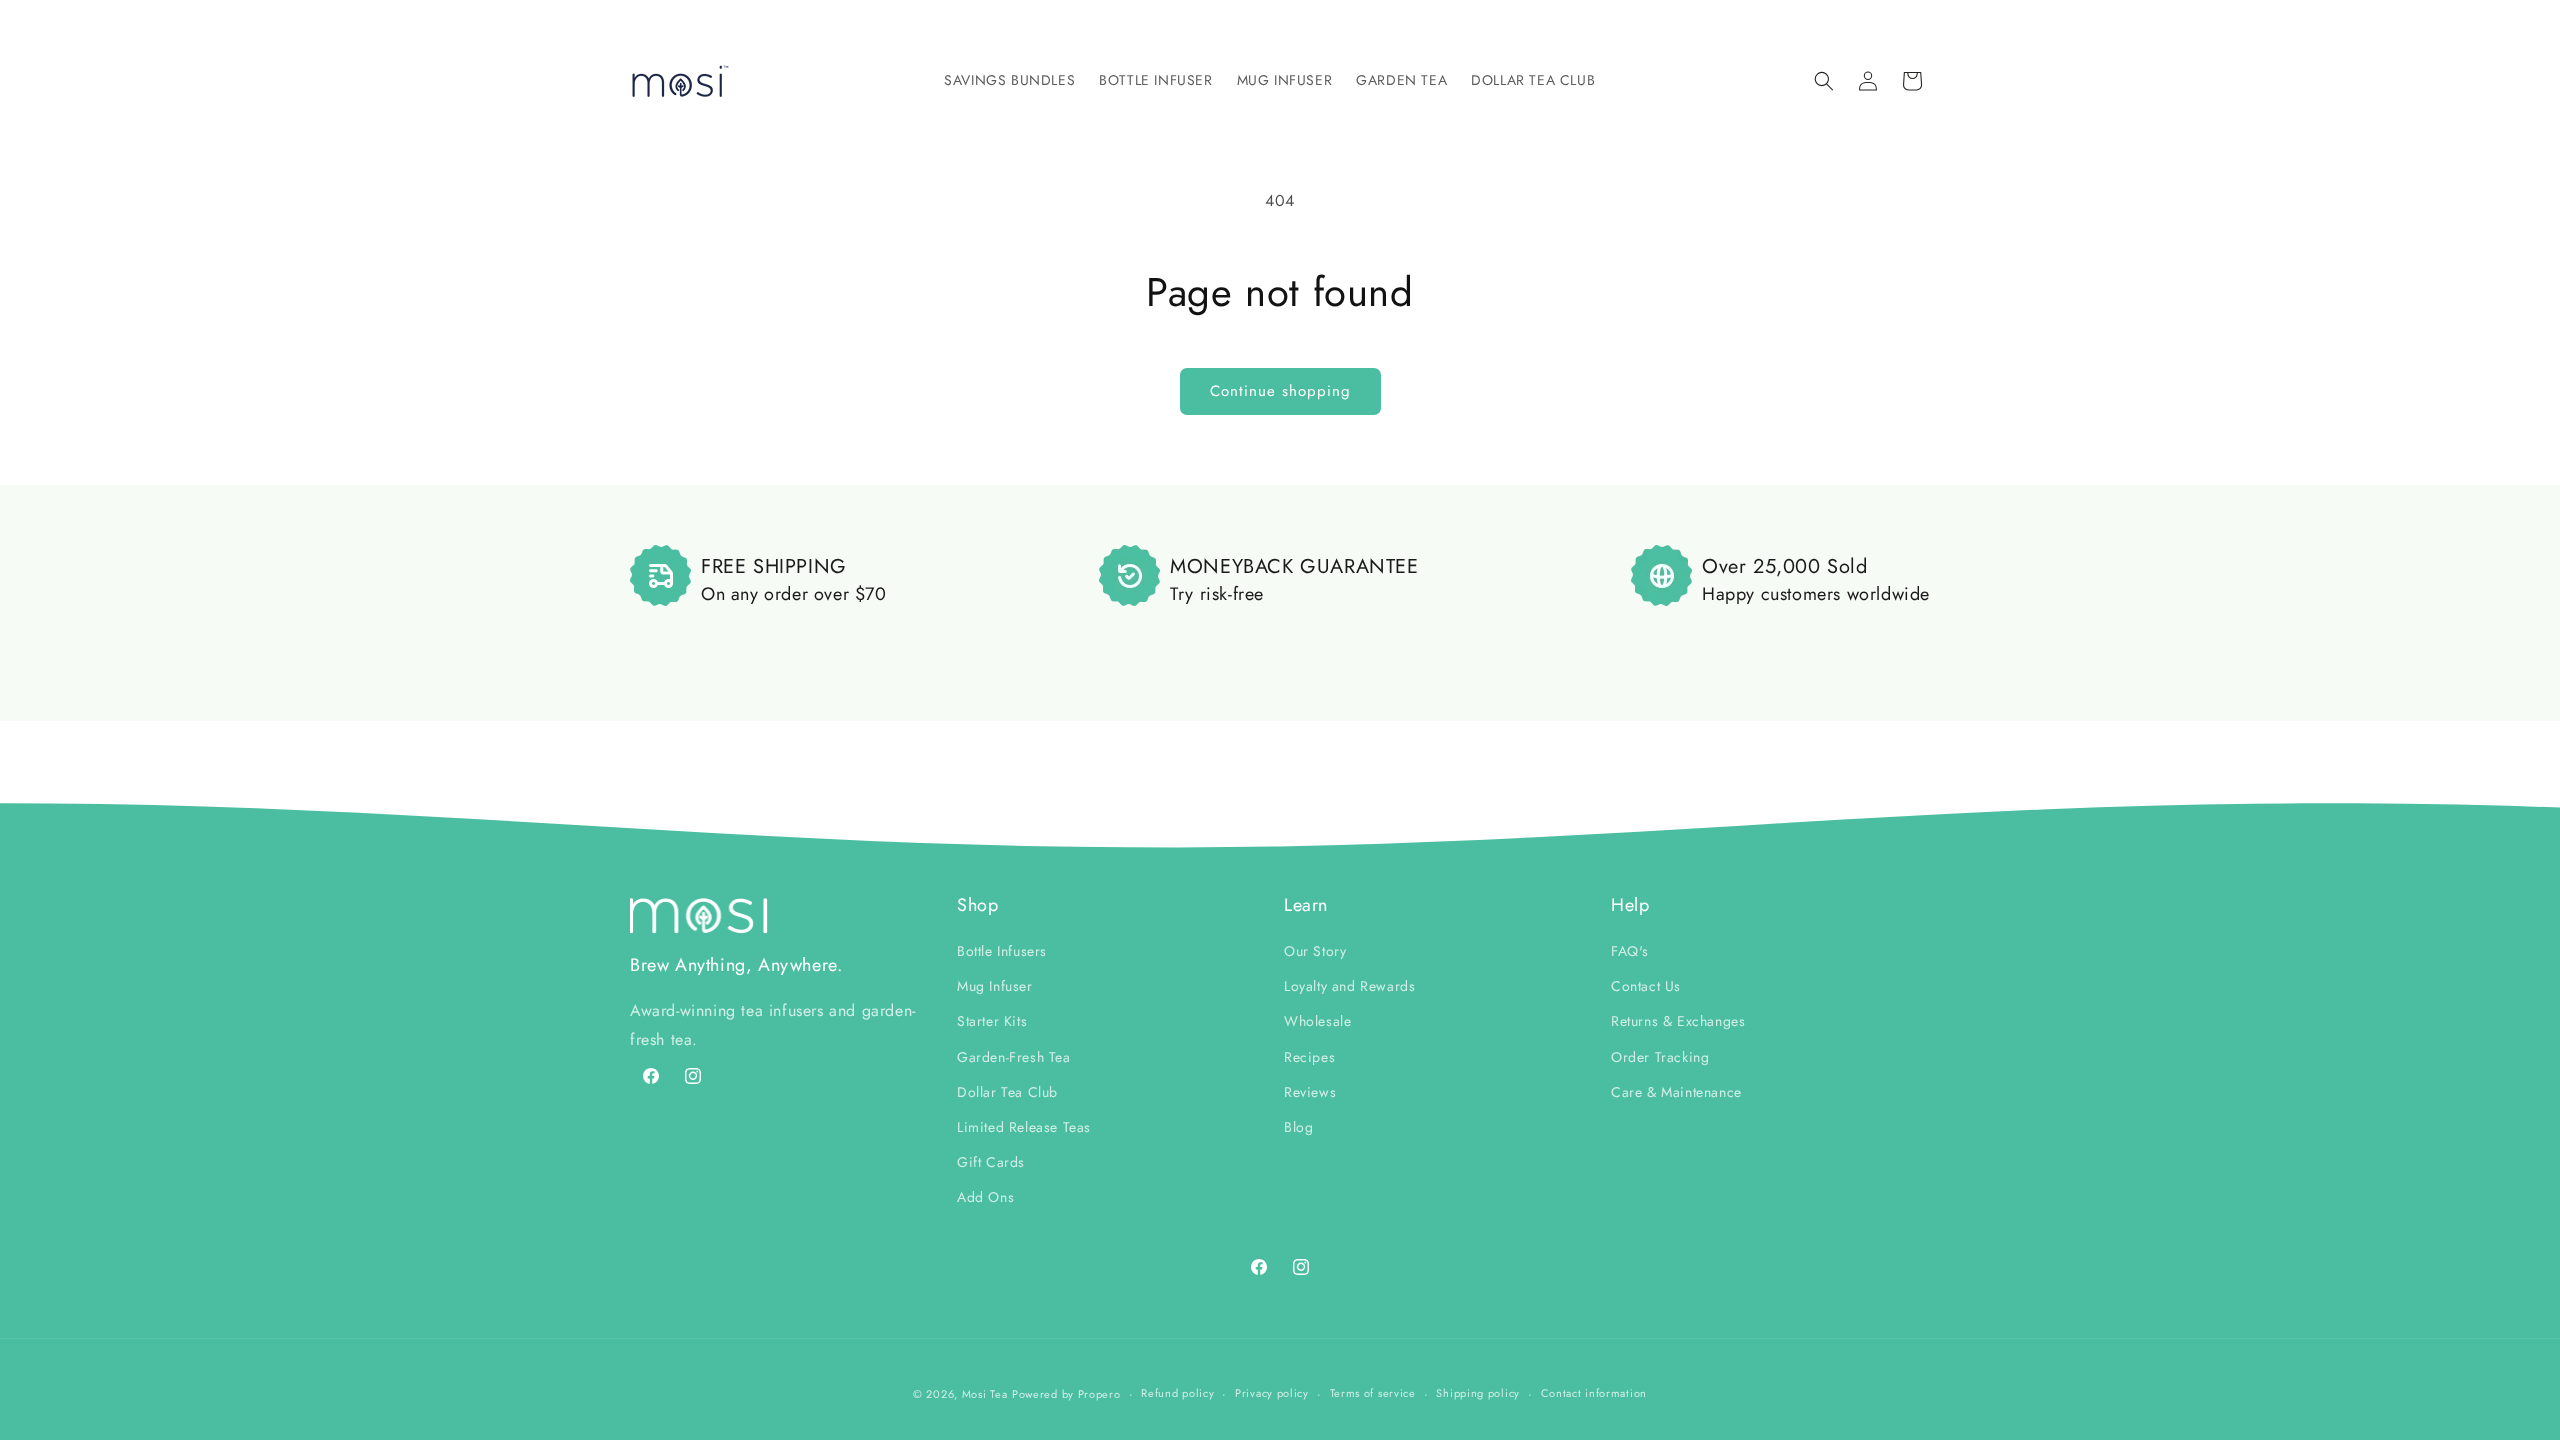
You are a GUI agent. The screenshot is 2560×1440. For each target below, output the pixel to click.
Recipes (1309, 1057)
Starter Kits (992, 1021)
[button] (1009, 80)
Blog (1298, 1127)
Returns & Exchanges (1678, 1021)
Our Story (1315, 951)
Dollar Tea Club (1007, 1092)
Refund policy (1177, 1393)
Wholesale (1317, 1021)
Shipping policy (1478, 1393)
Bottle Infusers (1002, 951)
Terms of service (1373, 1393)
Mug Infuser (995, 986)
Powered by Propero (1066, 1394)
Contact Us (1646, 986)
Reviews (1310, 1092)
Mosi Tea (985, 1394)
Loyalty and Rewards (1349, 986)
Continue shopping (1280, 391)
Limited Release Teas (1024, 1127)
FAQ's (1630, 951)
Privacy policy (1272, 1393)
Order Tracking (1660, 1057)
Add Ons (985, 1197)
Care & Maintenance (1676, 1092)
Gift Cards (991, 1162)
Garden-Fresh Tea (1014, 1057)
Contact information (1594, 1393)
